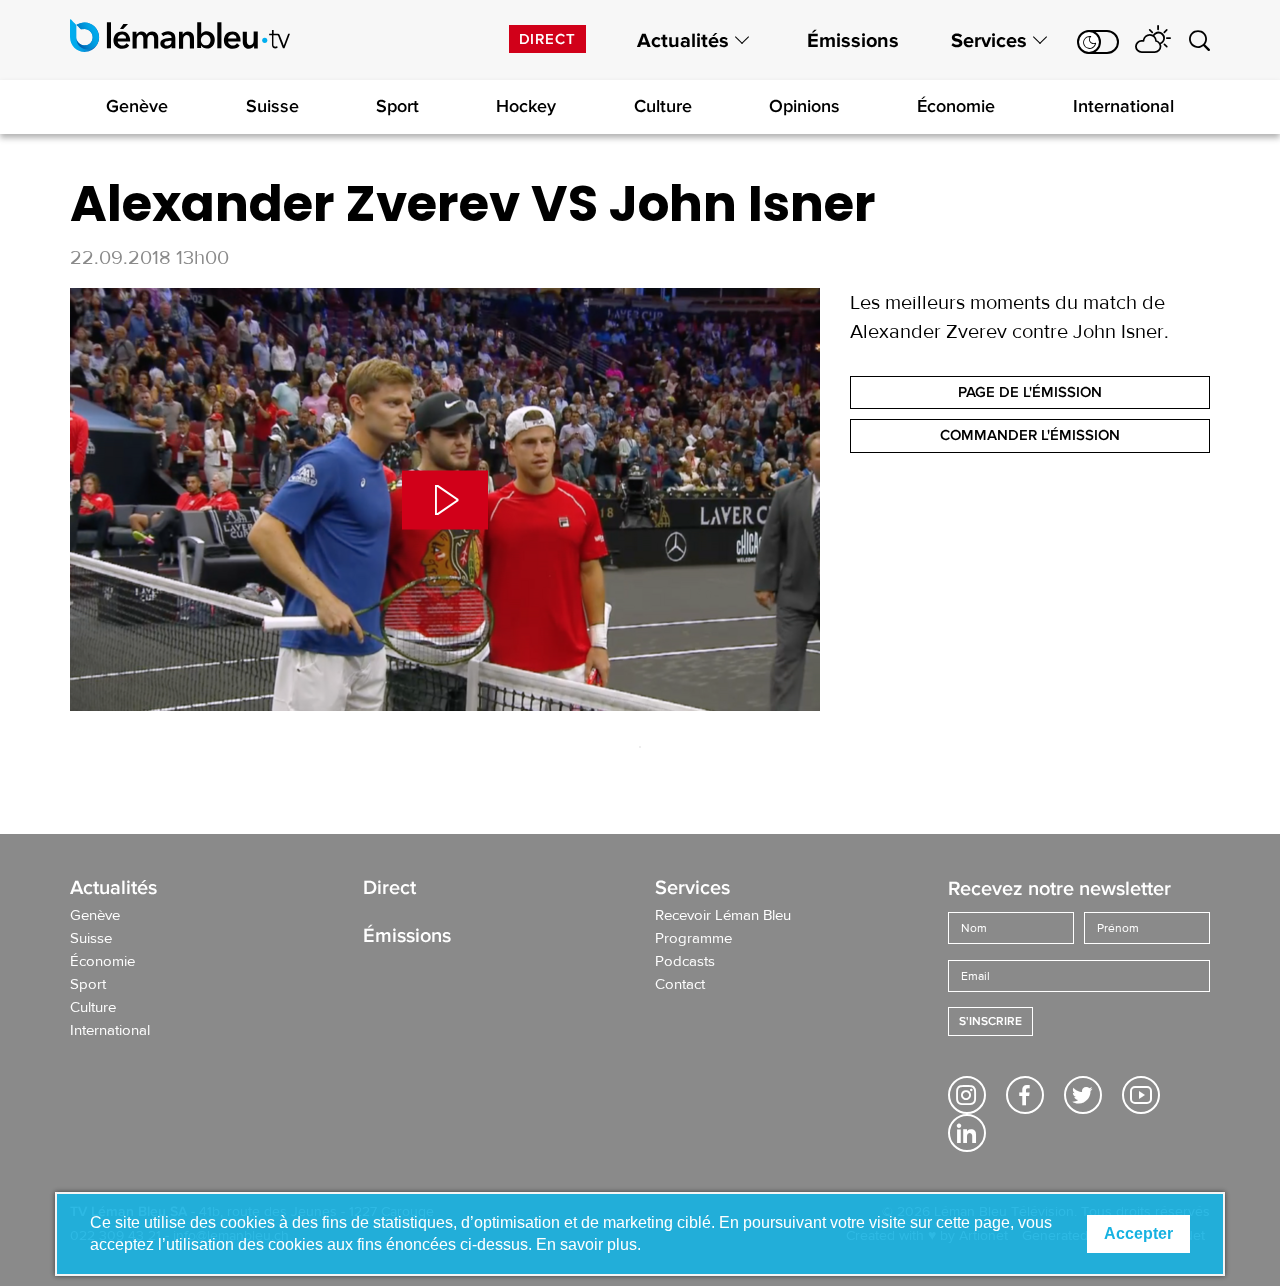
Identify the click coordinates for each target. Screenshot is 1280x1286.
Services (989, 41)
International (1123, 106)
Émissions (853, 41)
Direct (547, 39)
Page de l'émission (1030, 392)
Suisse (272, 106)
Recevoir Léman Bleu (723, 916)
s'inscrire (990, 1021)
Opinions (804, 106)
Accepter (1138, 1233)
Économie (956, 106)
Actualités (683, 41)
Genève (137, 106)
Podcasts (685, 962)
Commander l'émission (1030, 435)
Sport (397, 106)
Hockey (526, 106)
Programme (693, 939)
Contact (680, 985)
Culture (663, 106)
